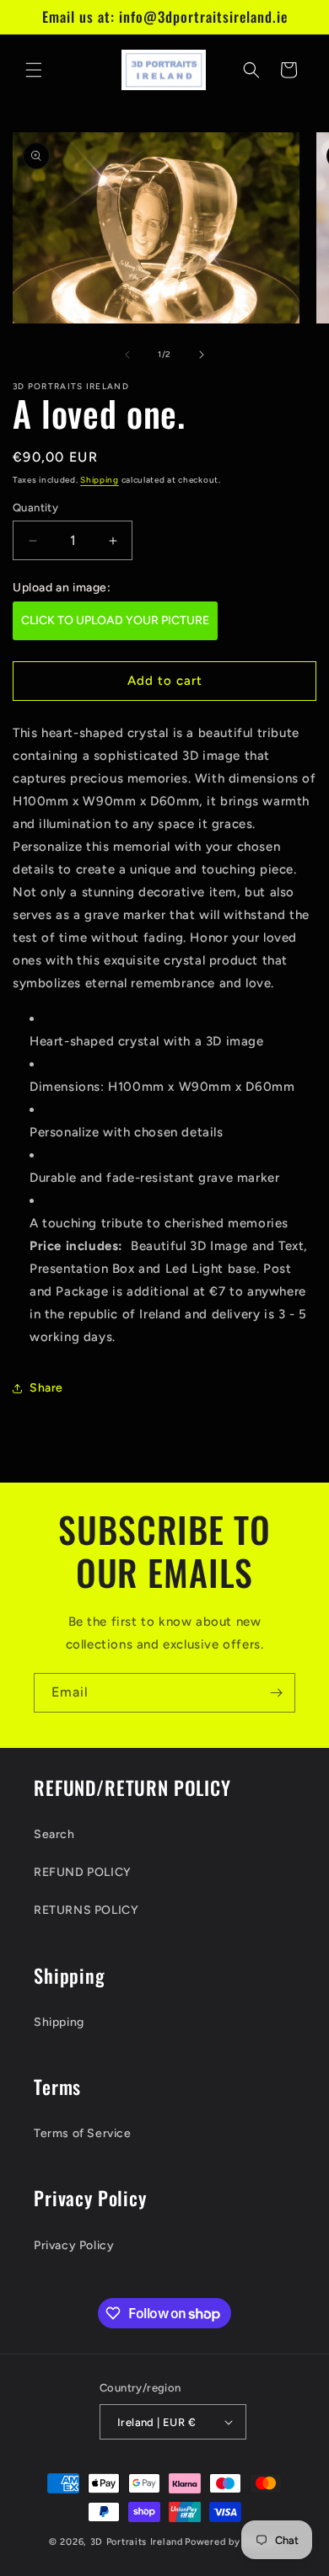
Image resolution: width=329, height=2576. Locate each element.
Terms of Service (83, 2133)
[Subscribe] (276, 1693)
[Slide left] (127, 355)
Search (54, 1834)
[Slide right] (202, 355)
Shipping (100, 480)
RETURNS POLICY (86, 1910)
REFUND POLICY (83, 1872)
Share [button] (46, 1388)
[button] (34, 70)
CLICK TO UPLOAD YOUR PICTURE (115, 620)
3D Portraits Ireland (137, 2542)
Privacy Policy (74, 2245)
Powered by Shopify (232, 2542)
